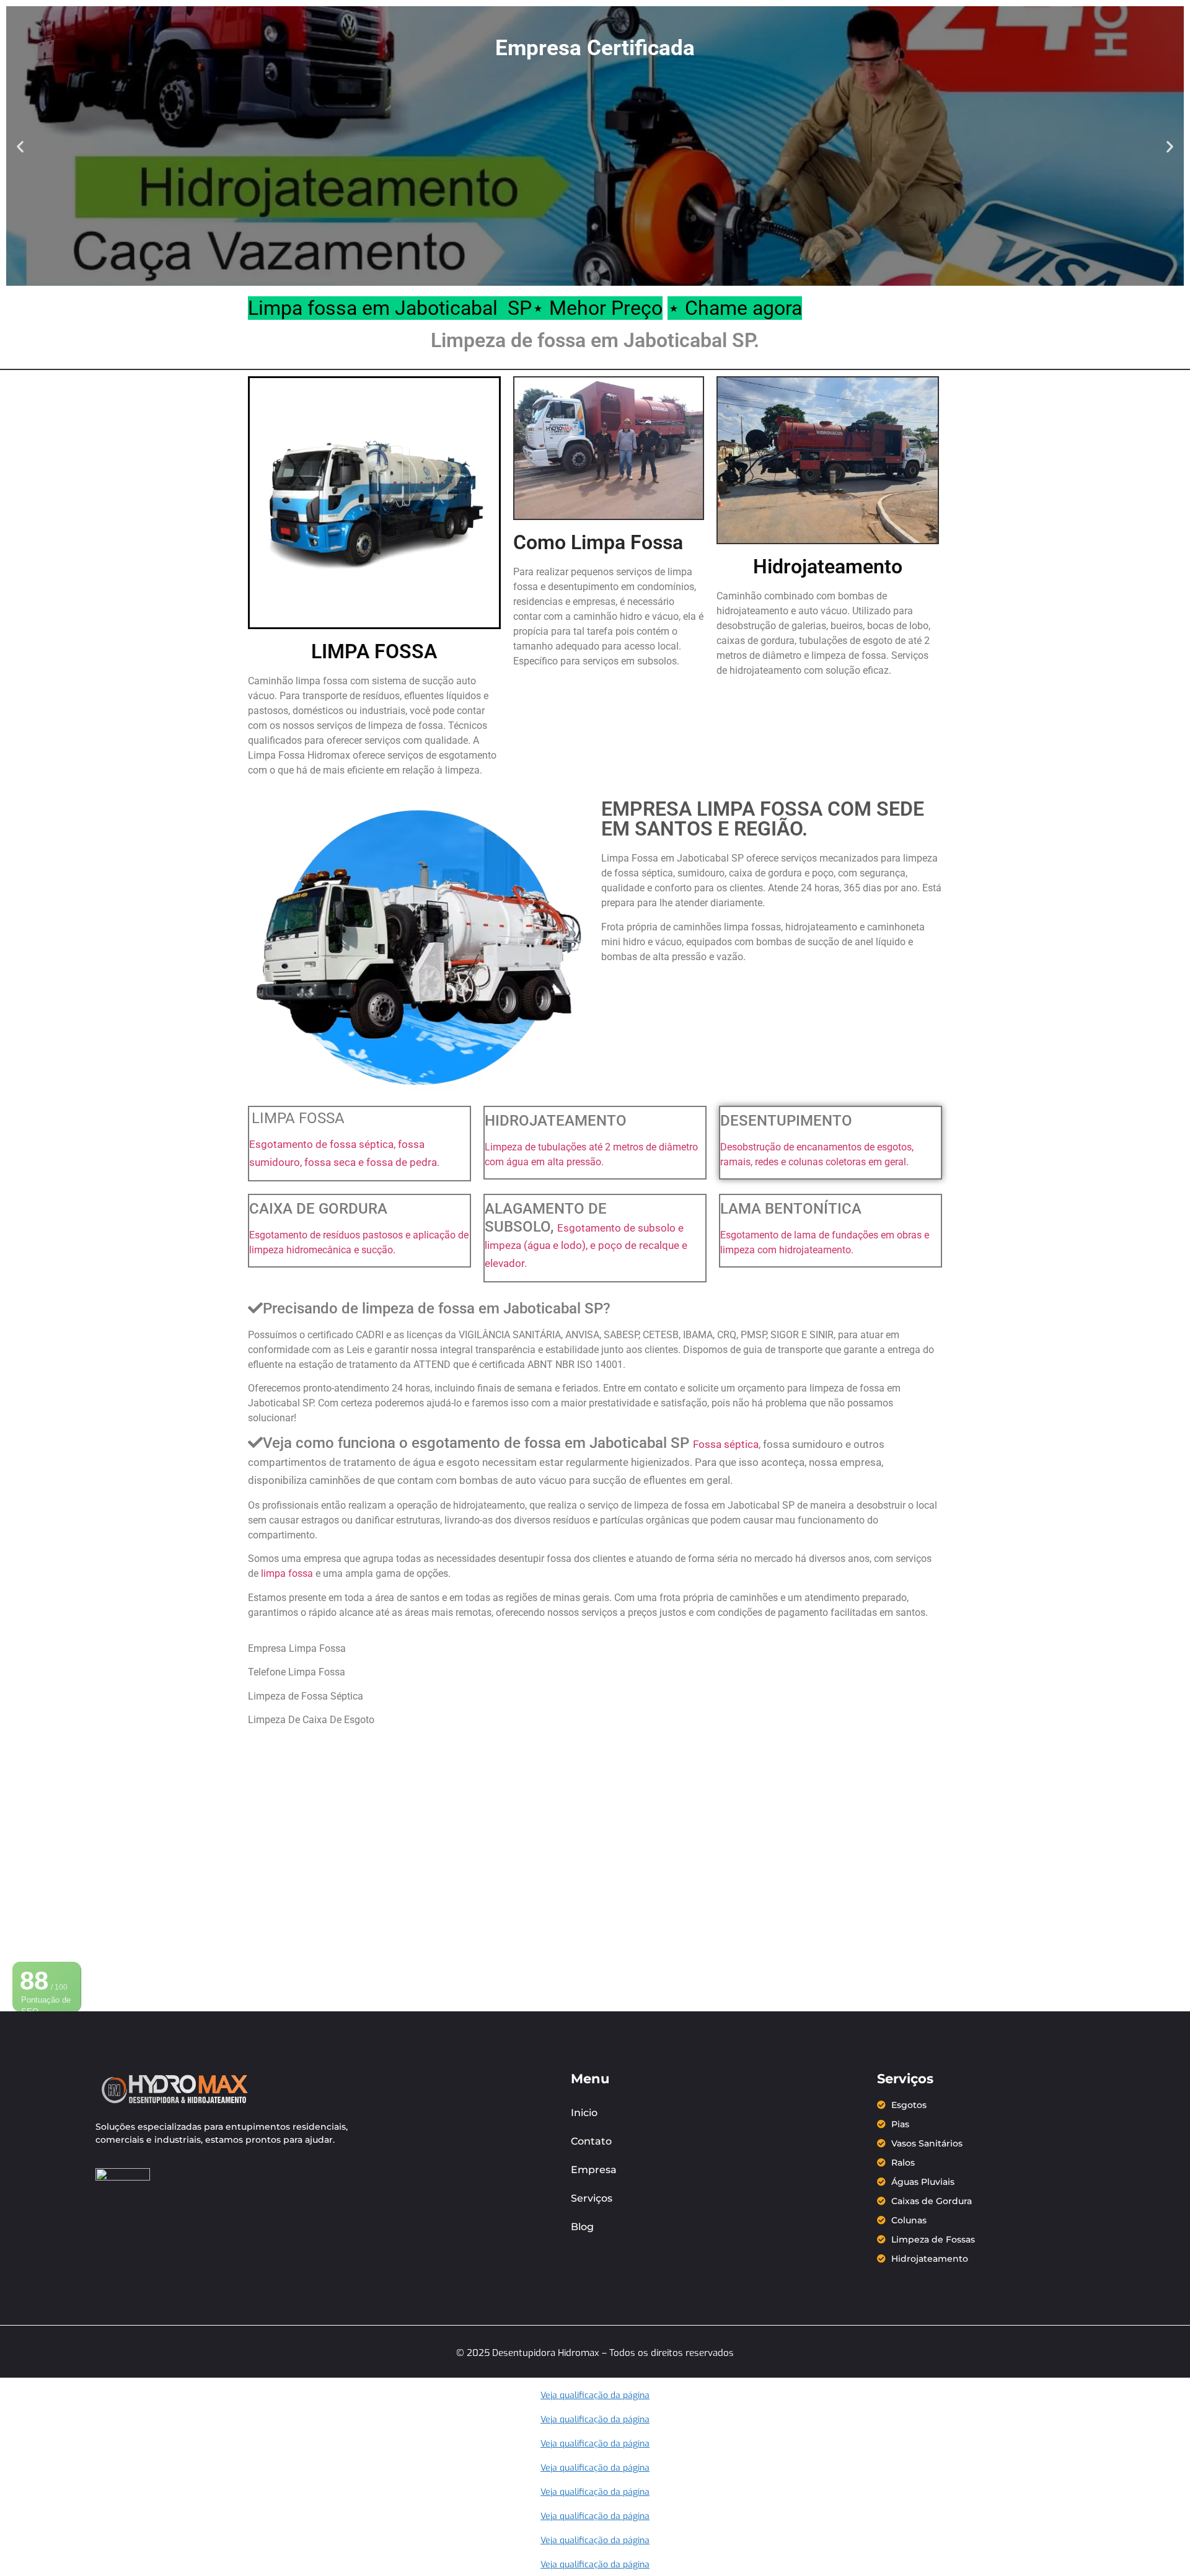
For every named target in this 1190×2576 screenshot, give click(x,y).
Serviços (592, 2198)
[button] (20, 146)
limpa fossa (288, 1573)
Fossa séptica (726, 1444)
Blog (582, 2227)
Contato (591, 2141)
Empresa (594, 2170)
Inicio (584, 2113)
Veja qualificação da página (595, 2395)
